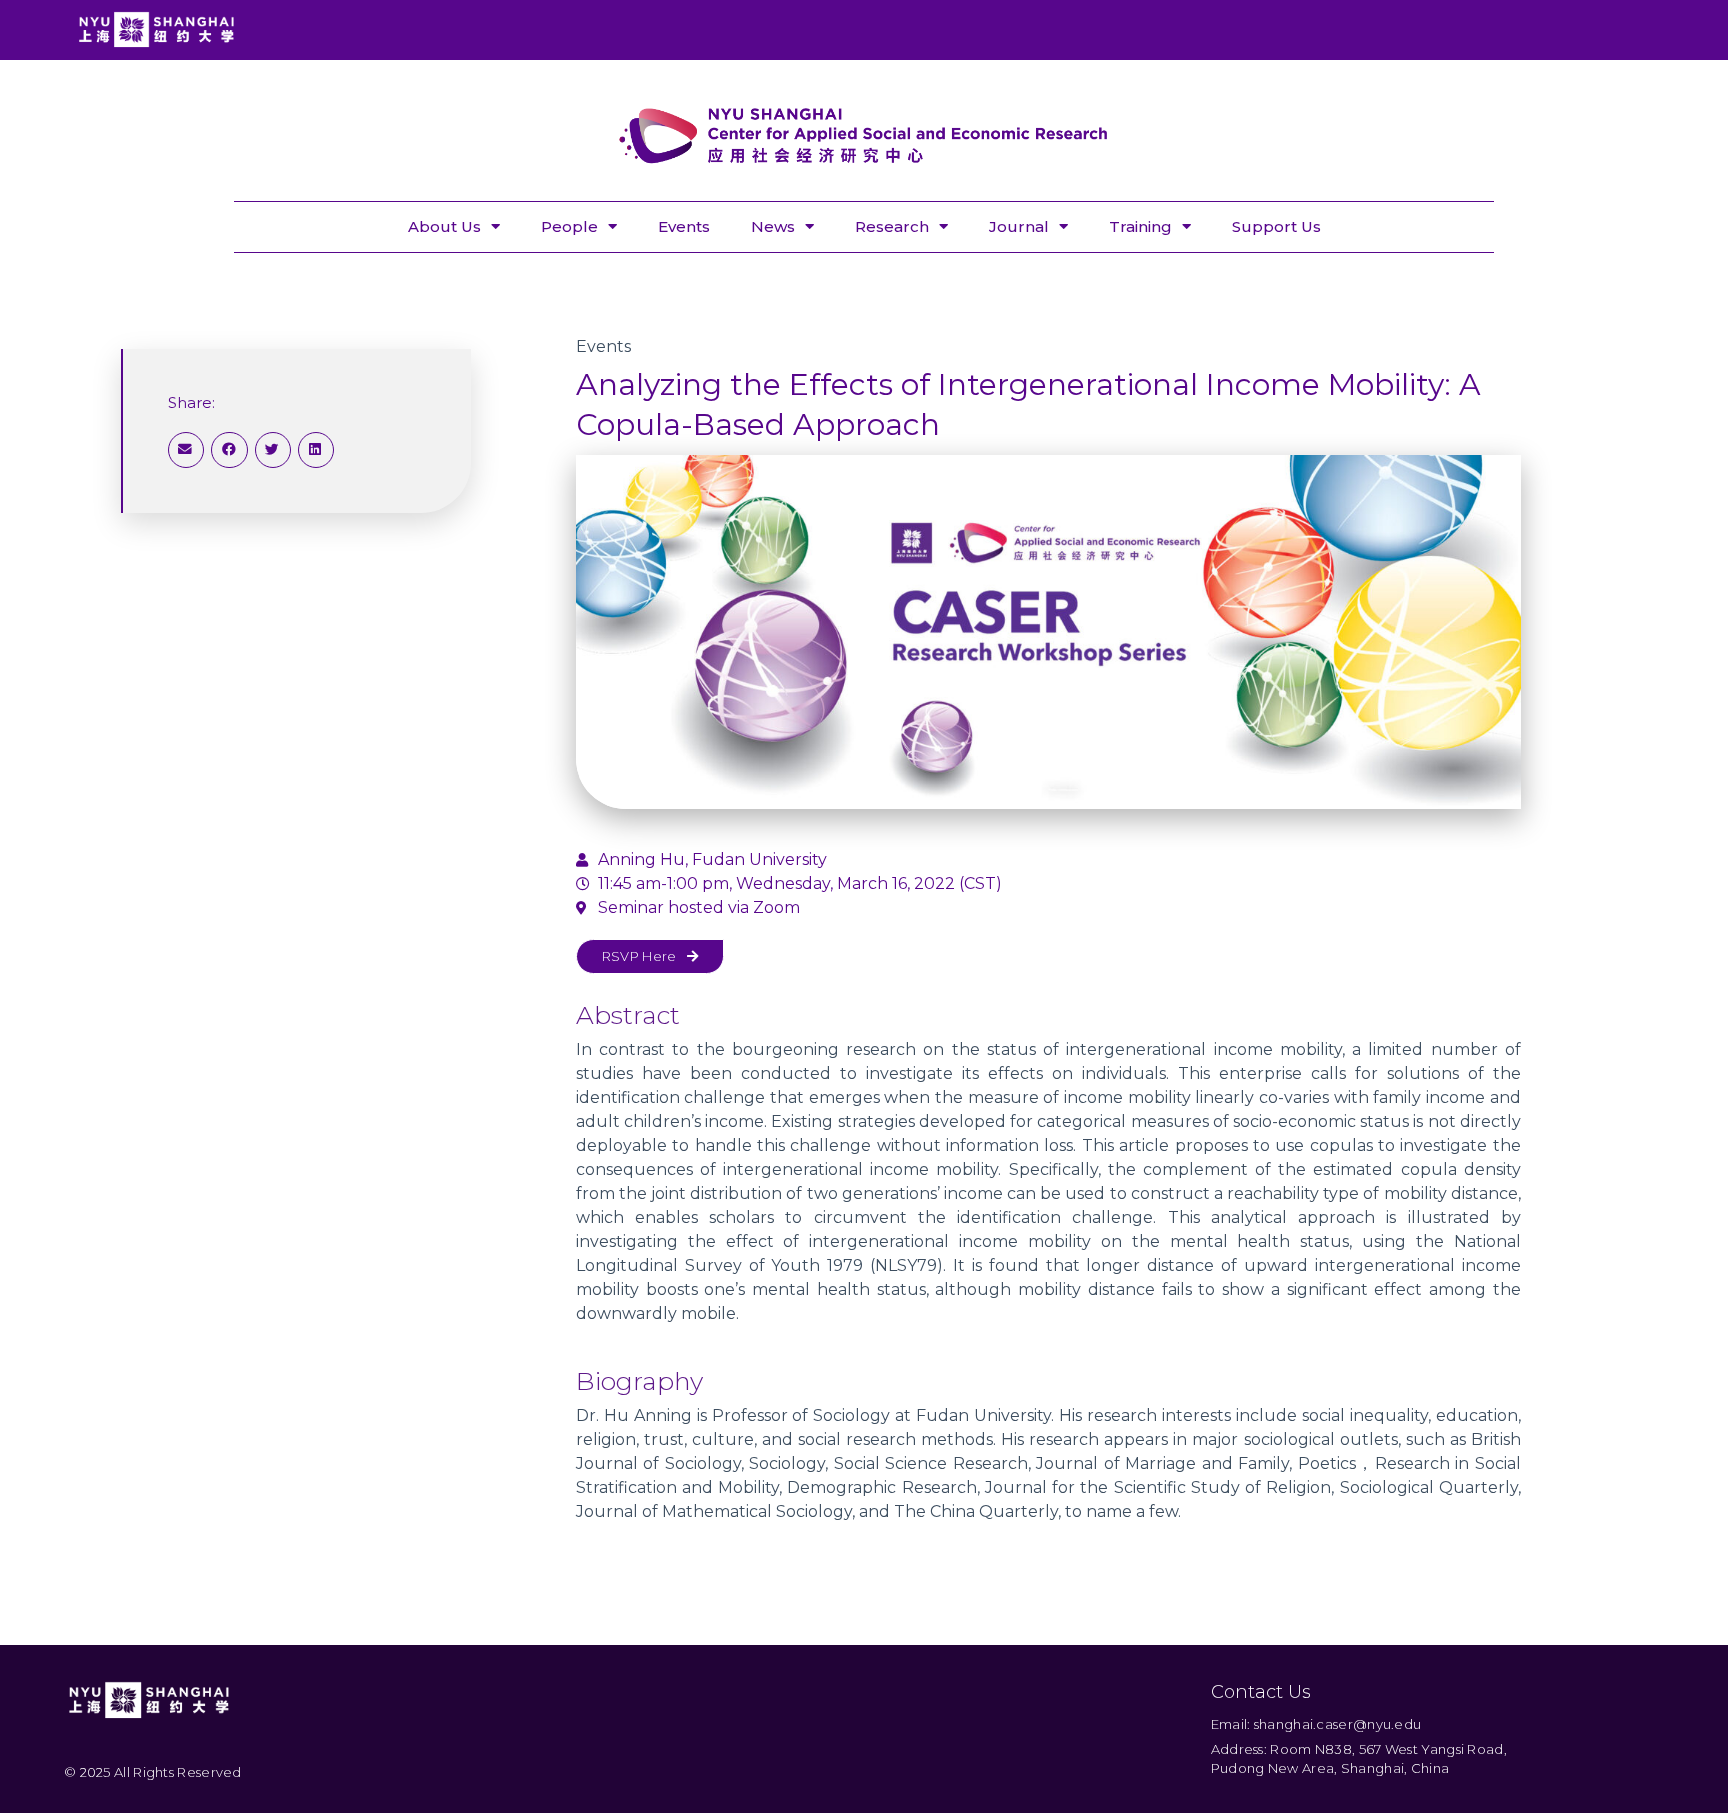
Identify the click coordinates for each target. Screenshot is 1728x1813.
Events (684, 226)
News (773, 226)
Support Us (1276, 226)
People (569, 226)
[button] (186, 450)
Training (1140, 226)
